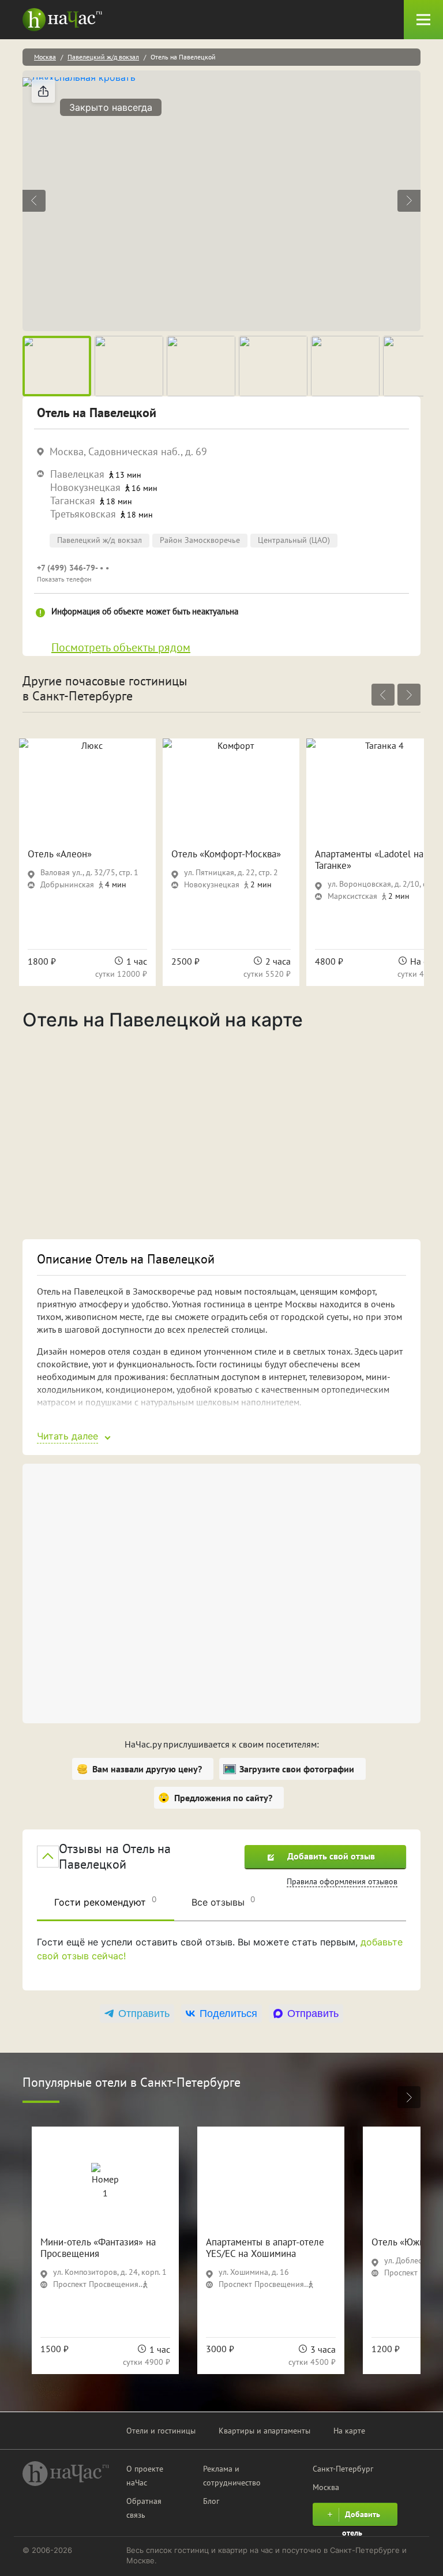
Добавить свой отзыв (331, 1856)
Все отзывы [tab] (224, 1901)
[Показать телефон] (195, 573)
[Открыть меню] (423, 20)
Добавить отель (361, 2517)
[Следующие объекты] (409, 695)
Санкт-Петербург (343, 2469)
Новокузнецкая (85, 487)
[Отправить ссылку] (43, 91)
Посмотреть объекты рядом (121, 647)
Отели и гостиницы (161, 2431)
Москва (45, 57)
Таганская (73, 500)
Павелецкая (77, 474)
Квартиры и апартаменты (264, 2431)
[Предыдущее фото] (34, 201)
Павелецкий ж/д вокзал (103, 57)
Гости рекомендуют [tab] (106, 1901)
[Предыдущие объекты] (383, 695)
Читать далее (67, 1436)
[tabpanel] (221, 1958)
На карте (349, 2431)
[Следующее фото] (409, 201)
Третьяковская (83, 514)
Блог (211, 2501)
